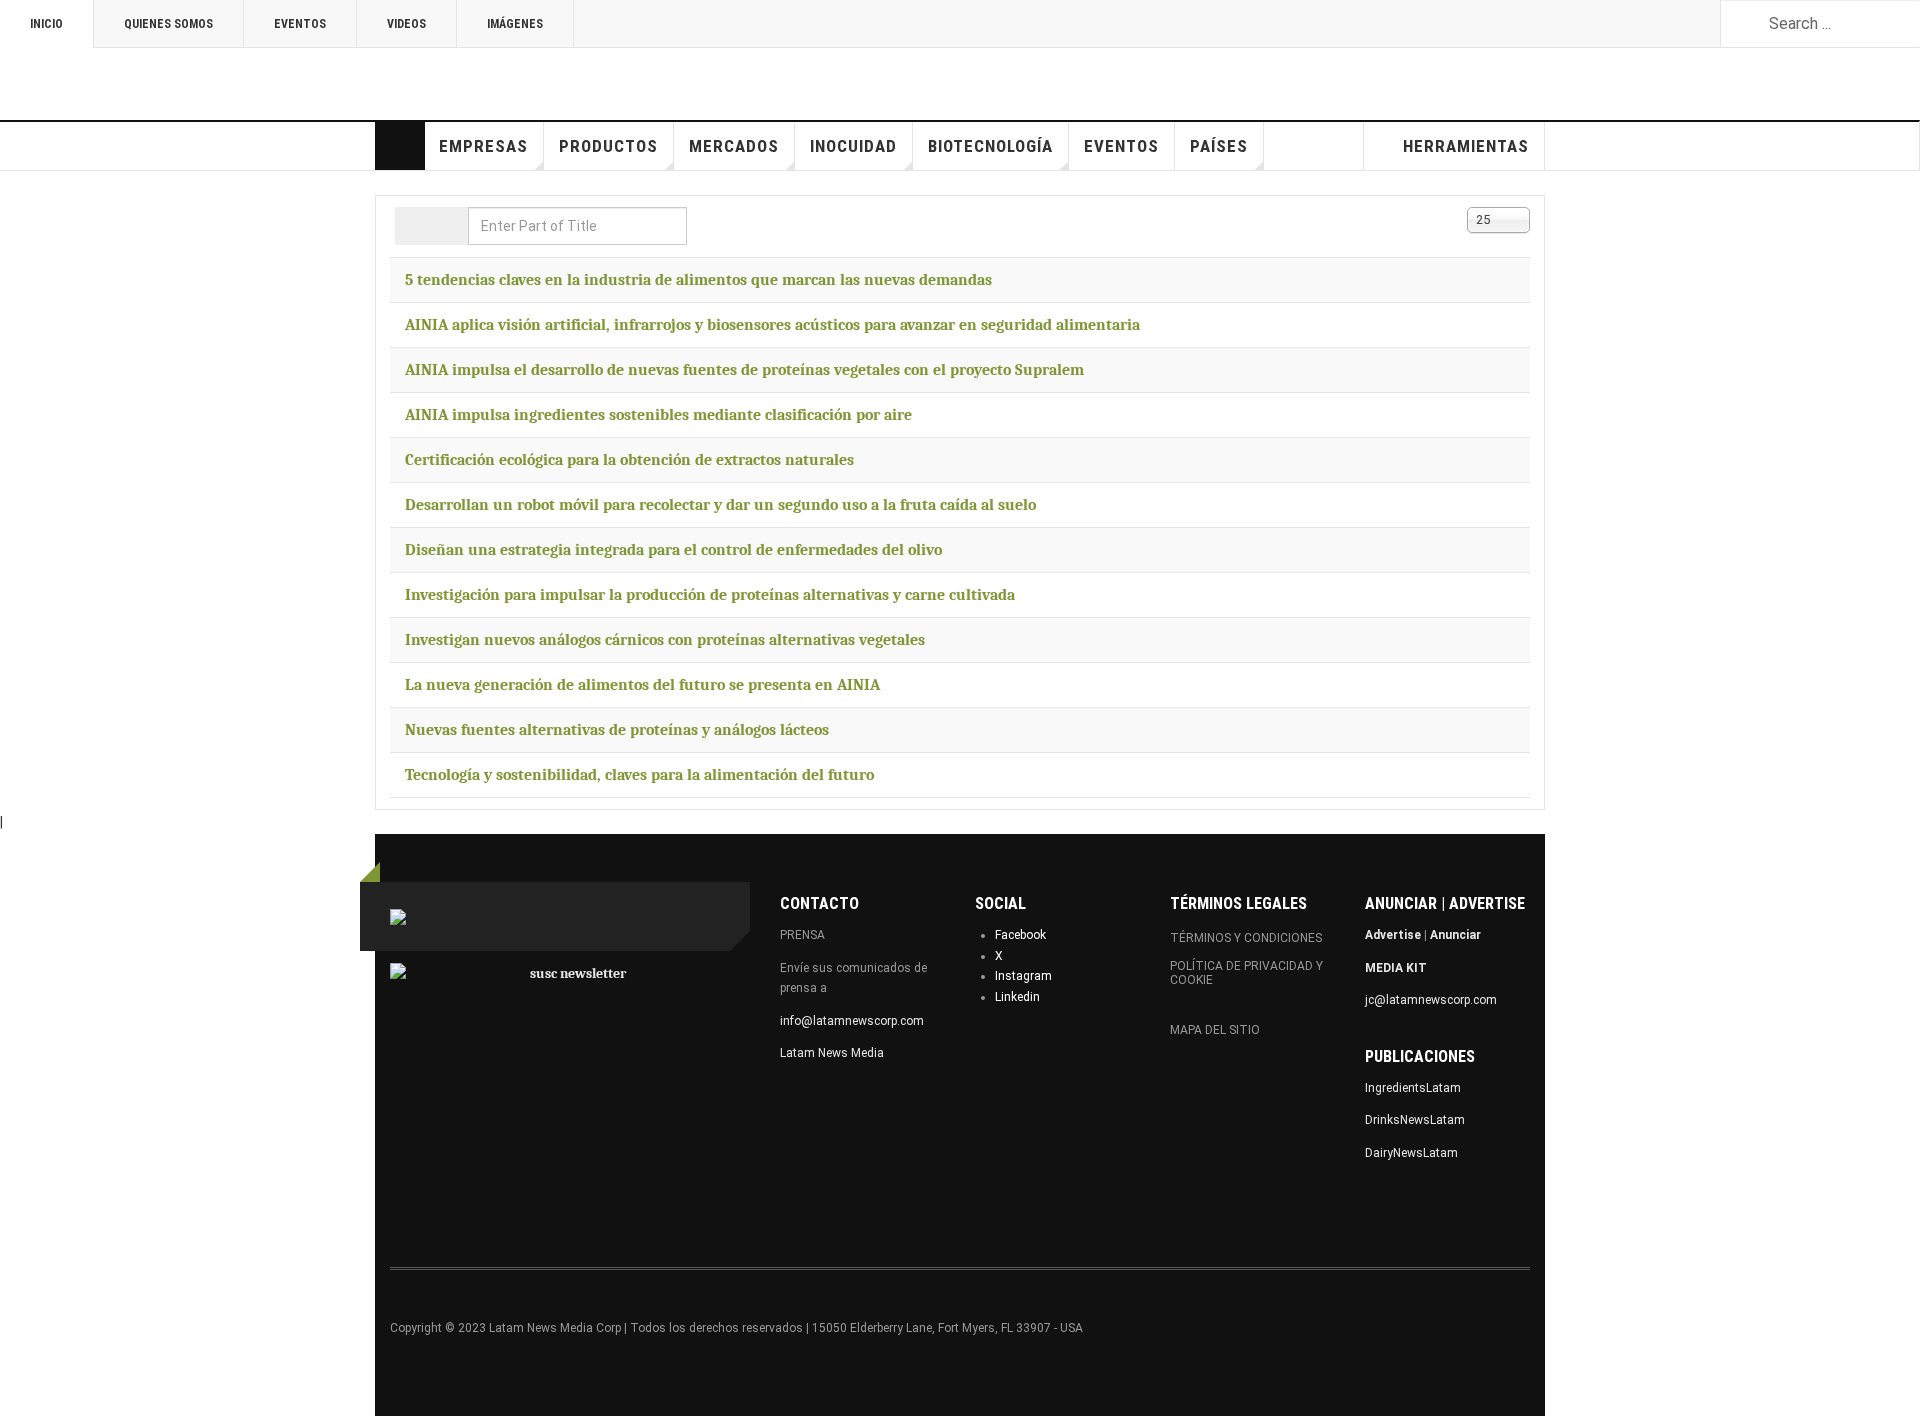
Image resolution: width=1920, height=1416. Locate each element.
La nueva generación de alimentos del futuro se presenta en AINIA (642, 685)
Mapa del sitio (1215, 1030)
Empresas (483, 146)
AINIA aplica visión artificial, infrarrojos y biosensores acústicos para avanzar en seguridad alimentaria (772, 325)
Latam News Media (832, 1053)
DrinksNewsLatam (1415, 1120)
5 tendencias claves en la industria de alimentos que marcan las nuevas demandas (698, 280)
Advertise (1393, 935)
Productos (608, 146)
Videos (406, 24)
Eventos (300, 24)
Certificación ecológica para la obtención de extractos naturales (629, 460)
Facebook (1020, 935)
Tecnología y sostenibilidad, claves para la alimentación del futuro (639, 775)
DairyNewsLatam (1411, 1153)
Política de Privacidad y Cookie (1246, 973)
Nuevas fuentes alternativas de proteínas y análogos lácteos (617, 730)
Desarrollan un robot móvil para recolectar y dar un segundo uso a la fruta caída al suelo (720, 505)
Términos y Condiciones (1246, 938)
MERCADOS (734, 146)
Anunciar (1455, 935)
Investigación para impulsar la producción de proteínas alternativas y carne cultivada (710, 595)
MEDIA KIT (1396, 968)
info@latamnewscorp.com (852, 1021)
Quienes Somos (168, 24)
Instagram (1023, 976)
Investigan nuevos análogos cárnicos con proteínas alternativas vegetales (665, 640)
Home (400, 146)
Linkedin (1017, 997)
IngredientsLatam (1413, 1088)
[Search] (413, 226)
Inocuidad (853, 146)
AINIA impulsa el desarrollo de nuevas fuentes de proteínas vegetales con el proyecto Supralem (744, 370)
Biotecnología (990, 146)
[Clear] (449, 226)
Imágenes (515, 24)
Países (1219, 146)
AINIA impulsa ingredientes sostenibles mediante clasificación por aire (658, 415)
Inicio (46, 24)
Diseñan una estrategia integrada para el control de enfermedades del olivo (673, 550)
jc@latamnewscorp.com (1431, 1000)
